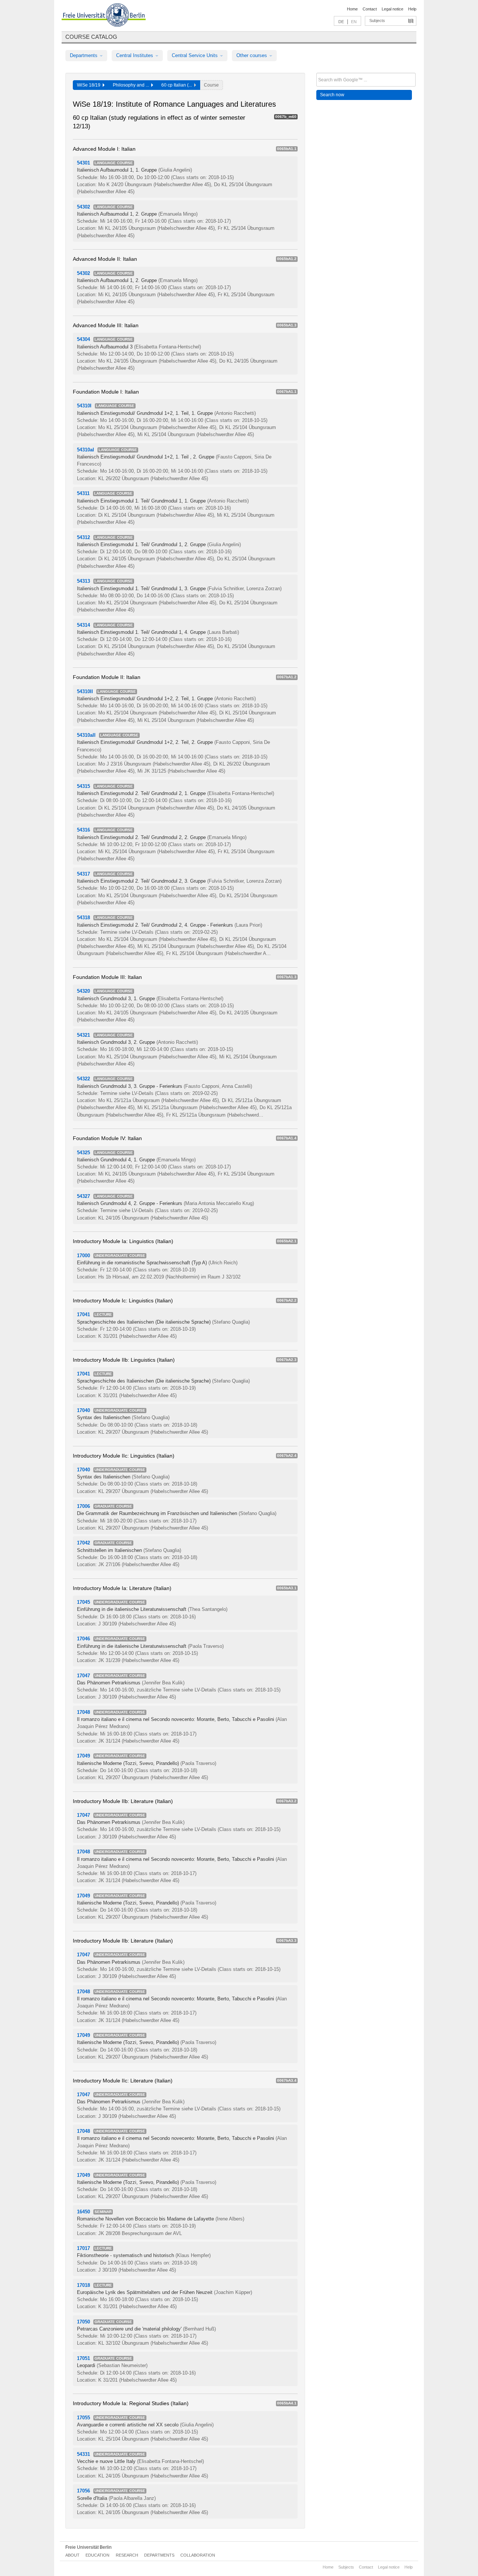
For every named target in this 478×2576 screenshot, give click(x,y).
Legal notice (392, 9)
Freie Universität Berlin (89, 2547)
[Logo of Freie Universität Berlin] (104, 16)
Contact (370, 9)
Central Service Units (195, 55)
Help (412, 9)
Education (97, 2555)
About (72, 2555)
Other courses (252, 55)
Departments (84, 55)
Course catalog (91, 37)
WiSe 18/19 (90, 85)
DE (341, 22)
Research (127, 2555)
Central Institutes (135, 55)
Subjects (377, 21)
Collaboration (198, 2555)
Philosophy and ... (132, 85)
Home (352, 9)
